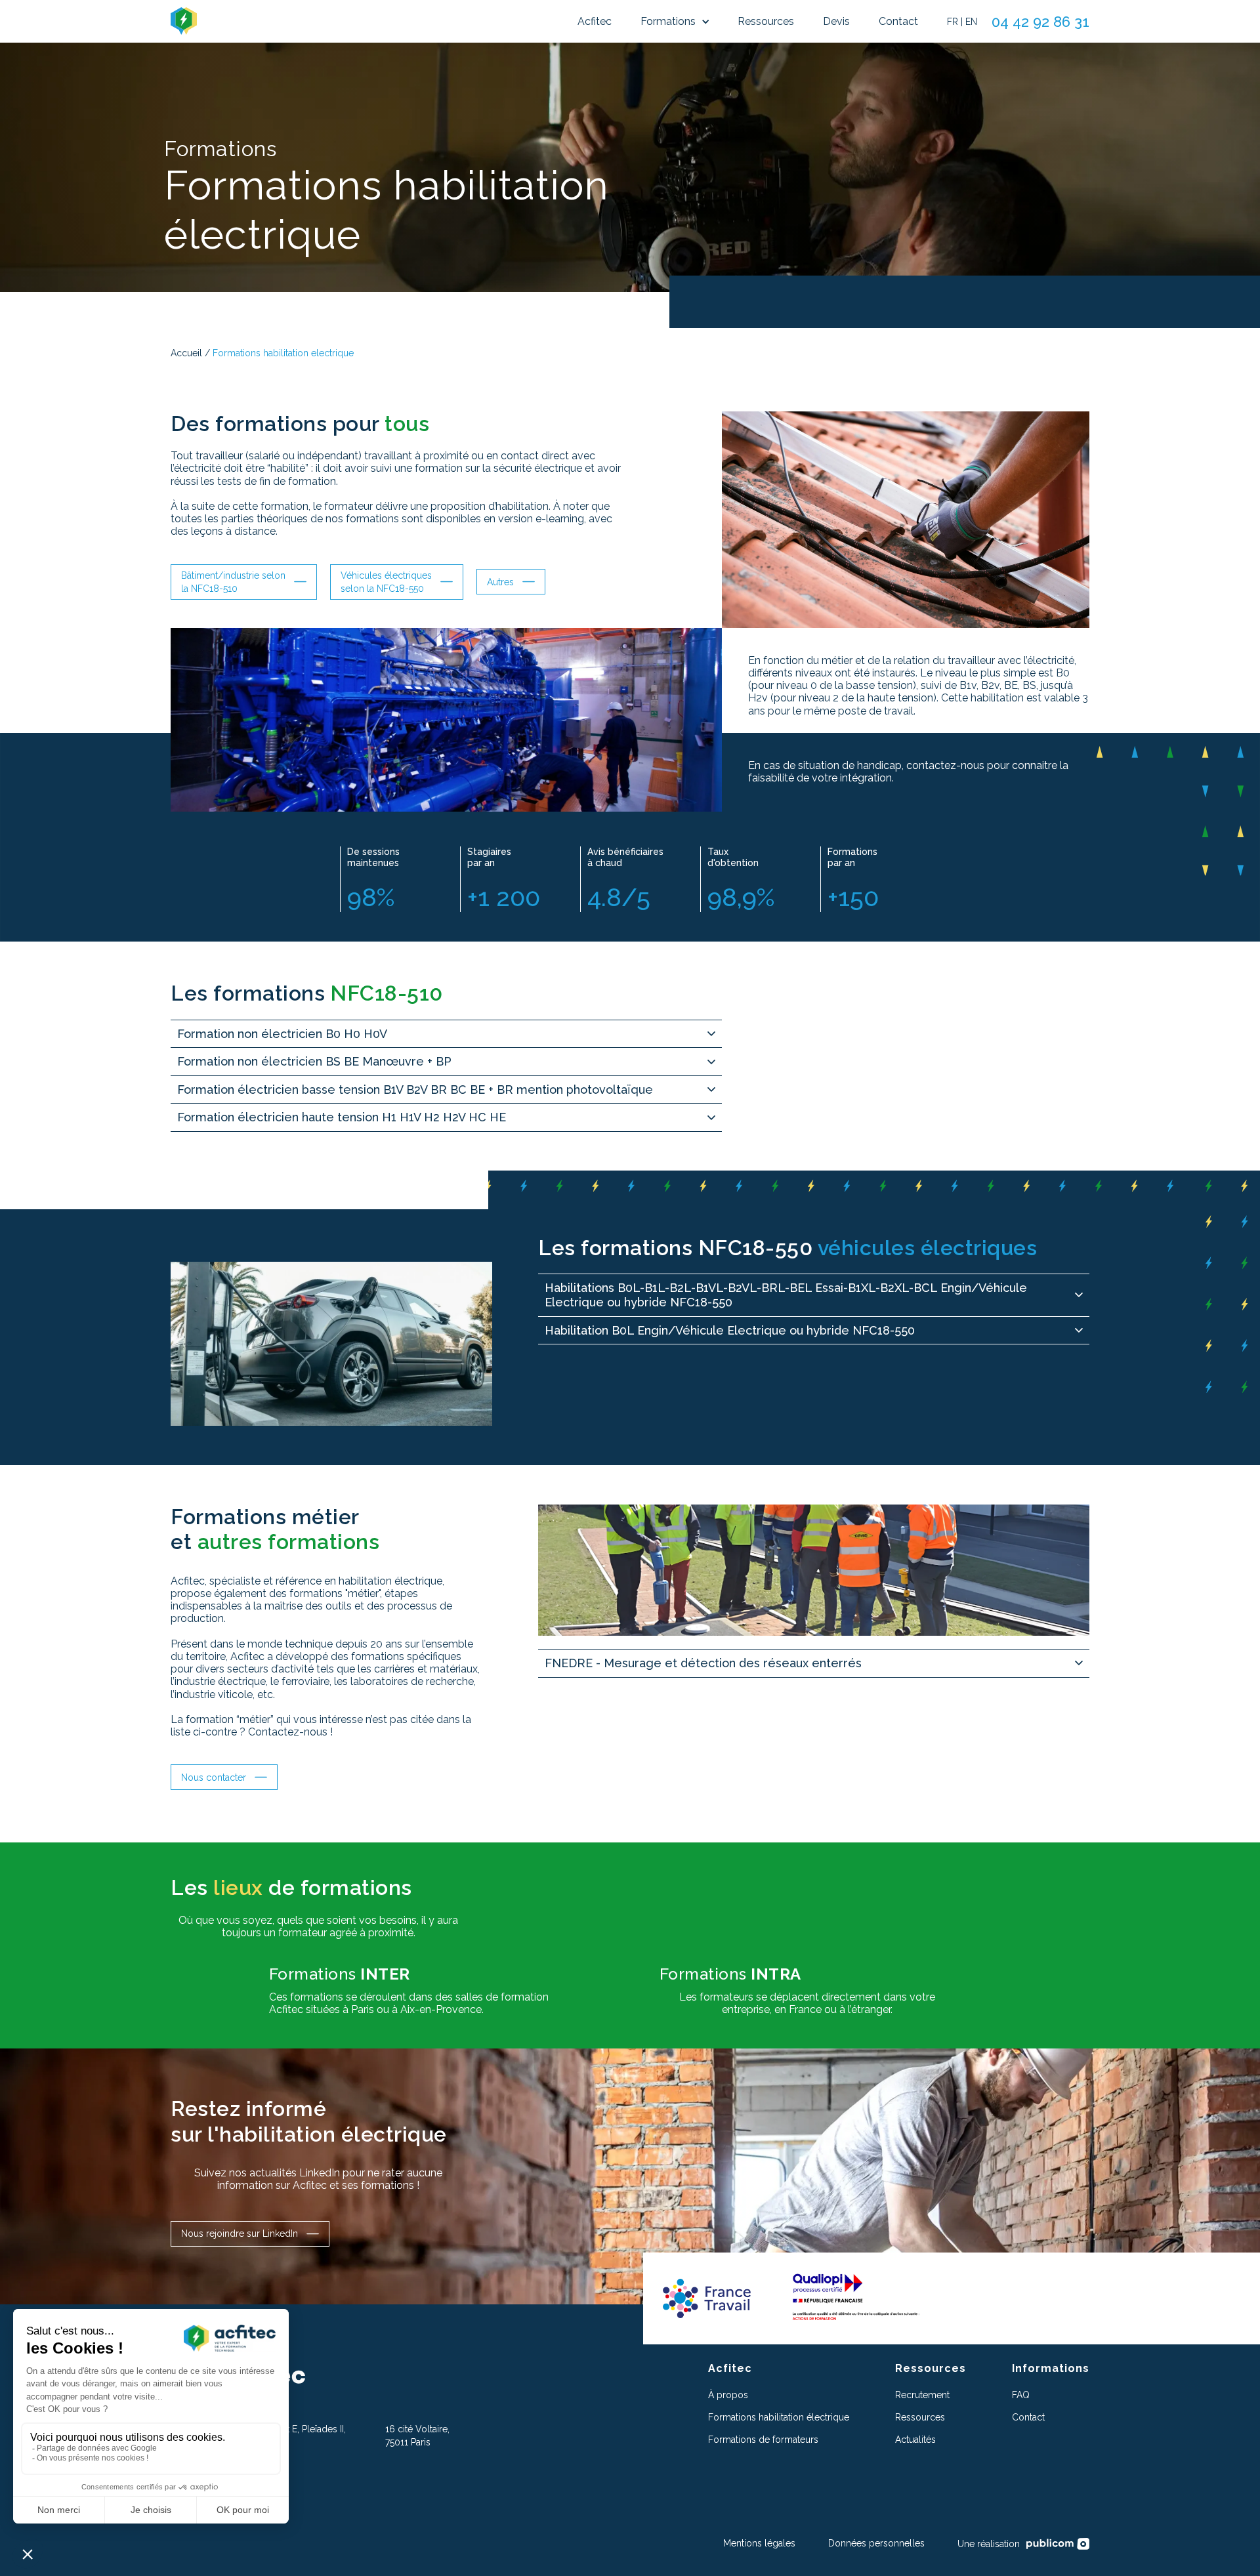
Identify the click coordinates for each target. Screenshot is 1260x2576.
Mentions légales (759, 2543)
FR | (955, 22)
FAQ (1021, 2395)
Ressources (766, 21)
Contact (898, 21)
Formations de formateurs (763, 2440)
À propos (728, 2395)
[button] (675, 22)
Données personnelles (876, 2543)
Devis (836, 21)
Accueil (186, 353)
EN (971, 22)
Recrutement (922, 2395)
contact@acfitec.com (215, 2484)
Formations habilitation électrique (779, 2417)
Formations (668, 21)
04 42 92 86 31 (1040, 22)
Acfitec (595, 21)
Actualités (915, 2440)
